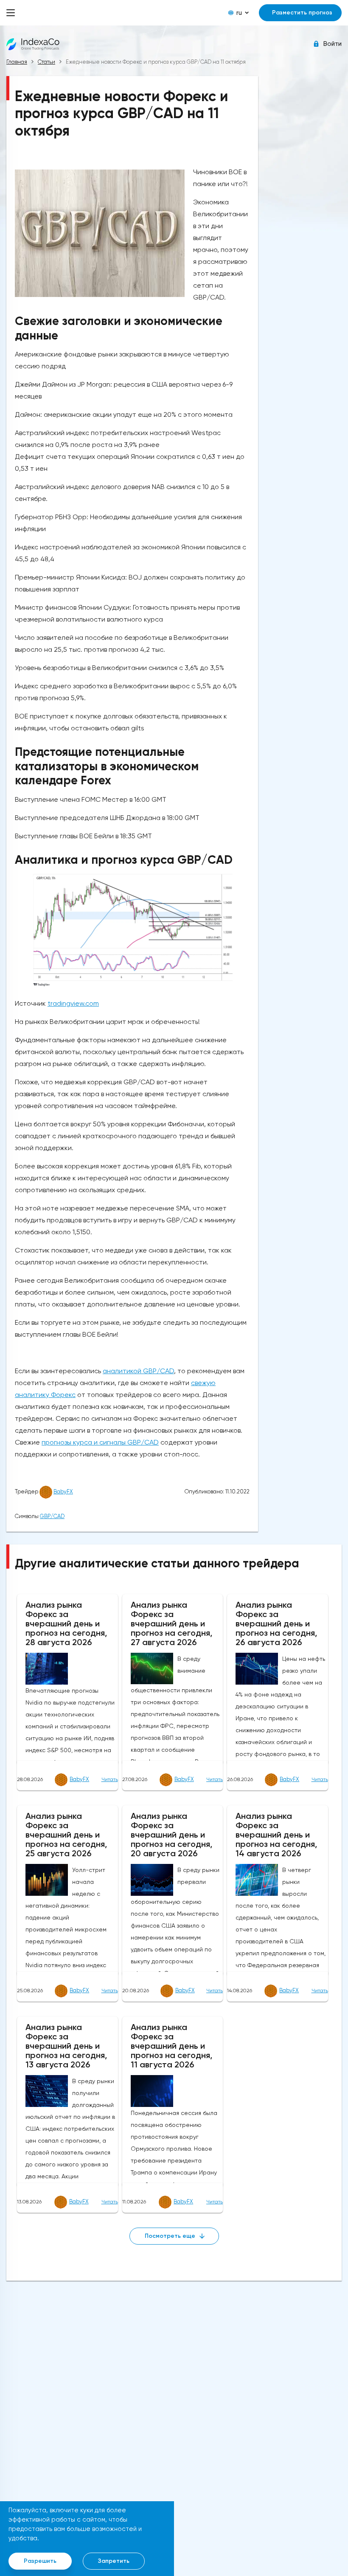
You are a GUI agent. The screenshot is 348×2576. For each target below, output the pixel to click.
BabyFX (63, 1492)
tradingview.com (73, 1003)
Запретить (114, 2561)
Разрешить (40, 2561)
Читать (110, 1779)
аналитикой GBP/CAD (138, 1371)
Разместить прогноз (302, 13)
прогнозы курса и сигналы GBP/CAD (100, 1442)
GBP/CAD (52, 1516)
